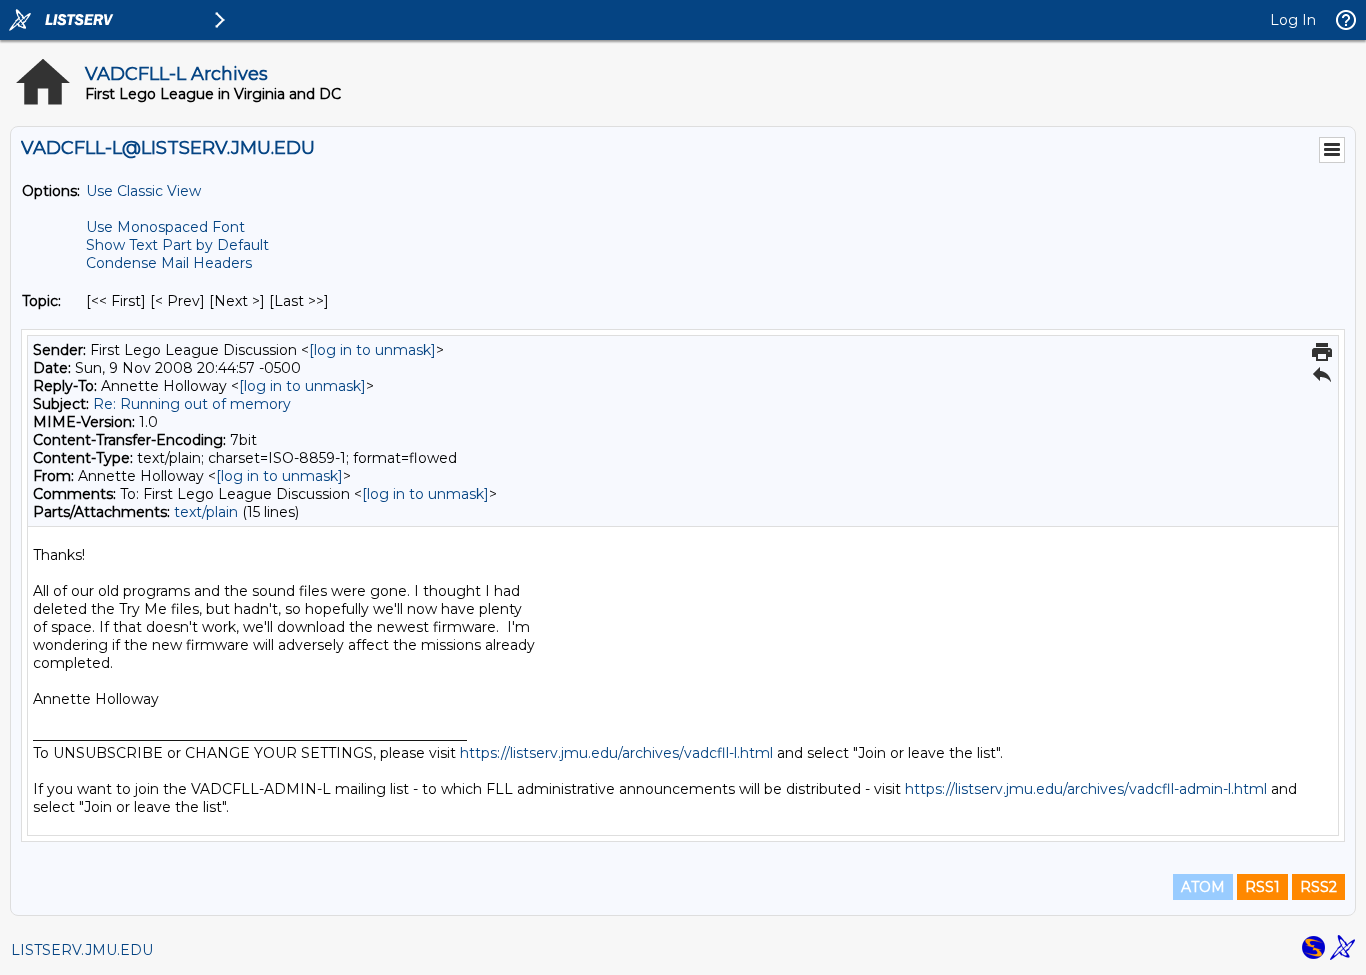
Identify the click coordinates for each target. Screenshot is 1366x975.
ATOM (1203, 887)
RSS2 (1318, 887)
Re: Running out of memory (192, 404)
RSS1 (1262, 887)
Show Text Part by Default (177, 245)
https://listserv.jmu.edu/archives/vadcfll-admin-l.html (1086, 789)
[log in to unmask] (372, 350)
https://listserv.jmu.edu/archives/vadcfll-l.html (616, 753)
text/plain (206, 512)
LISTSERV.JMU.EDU (82, 950)
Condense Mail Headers (169, 263)
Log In (1293, 20)
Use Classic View (143, 191)
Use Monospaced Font (165, 227)
